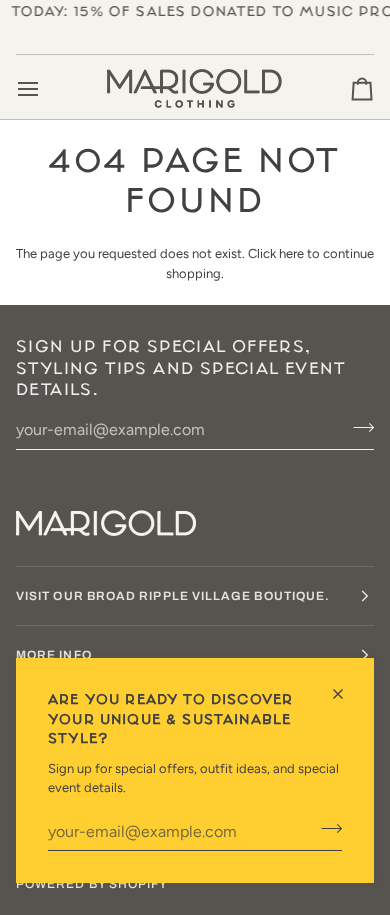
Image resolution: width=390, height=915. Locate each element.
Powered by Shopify (92, 884)
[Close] (346, 694)
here (291, 253)
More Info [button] (54, 655)
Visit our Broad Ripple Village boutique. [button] (173, 596)
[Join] (325, 829)
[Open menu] (46, 89)
